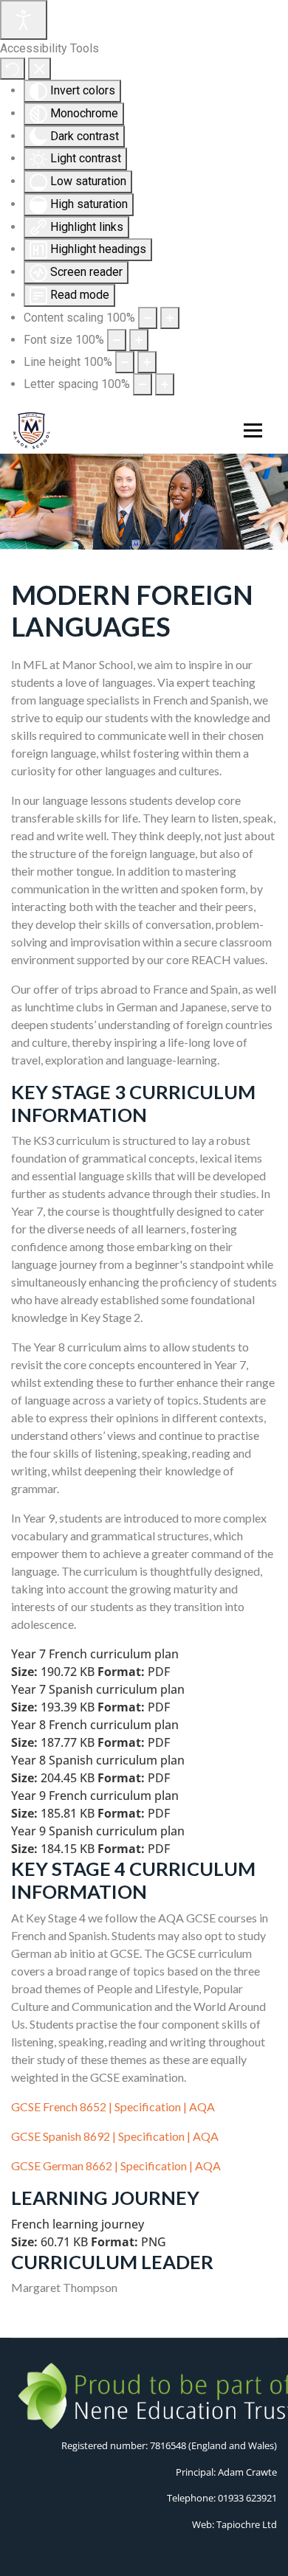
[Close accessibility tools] (40, 69)
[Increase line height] (147, 362)
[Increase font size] (139, 340)
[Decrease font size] (117, 340)
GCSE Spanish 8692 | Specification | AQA (115, 2136)
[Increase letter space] (165, 384)
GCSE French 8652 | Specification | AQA (113, 2106)
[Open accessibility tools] (24, 20)
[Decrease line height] (125, 362)
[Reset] (13, 69)
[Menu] (250, 431)
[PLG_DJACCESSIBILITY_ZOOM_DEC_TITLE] (148, 318)
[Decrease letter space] (143, 384)
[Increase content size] (170, 318)
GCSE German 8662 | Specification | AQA (116, 2165)
